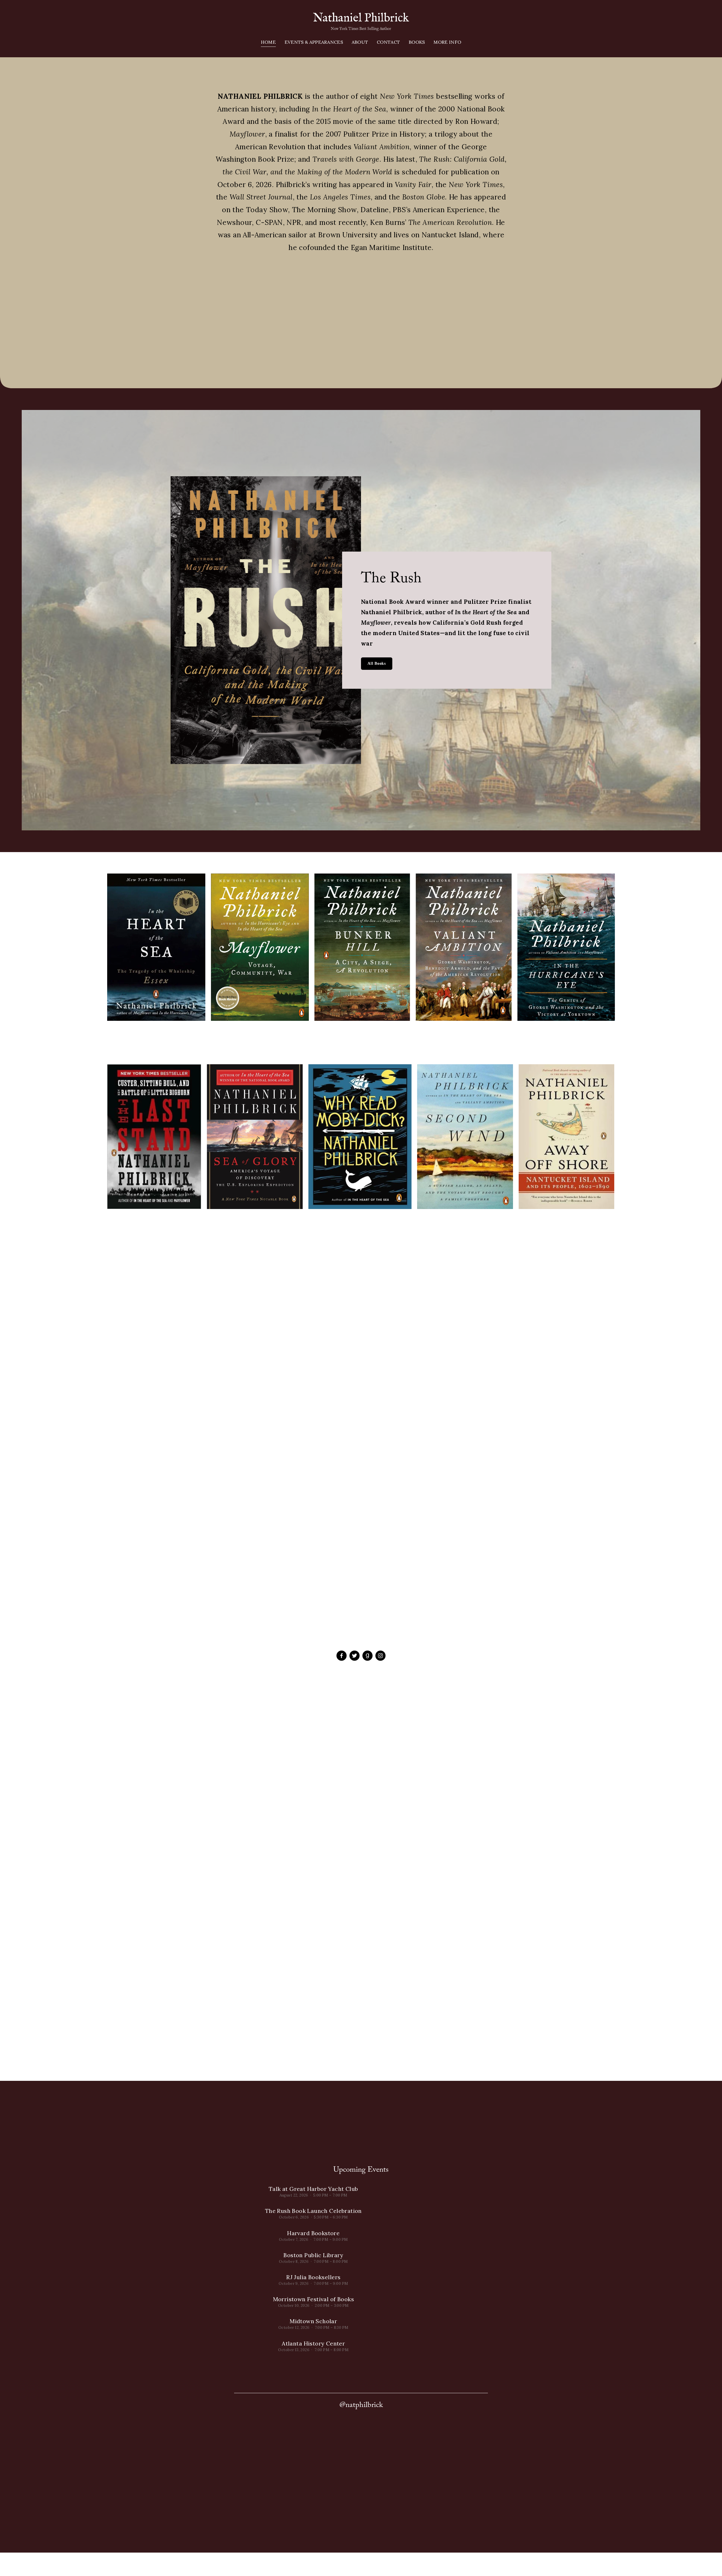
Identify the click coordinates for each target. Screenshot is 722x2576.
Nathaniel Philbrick (361, 18)
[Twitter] (355, 1656)
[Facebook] (342, 1656)
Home (268, 42)
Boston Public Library (313, 2255)
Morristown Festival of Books (313, 2299)
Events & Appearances (314, 42)
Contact (388, 42)
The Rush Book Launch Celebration (313, 2211)
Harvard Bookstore (313, 2233)
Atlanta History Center (313, 2343)
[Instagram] (380, 1656)
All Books (377, 663)
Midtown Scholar (313, 2321)
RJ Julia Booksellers (313, 2277)
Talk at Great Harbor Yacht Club (313, 2189)
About (360, 42)
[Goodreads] (367, 1656)
